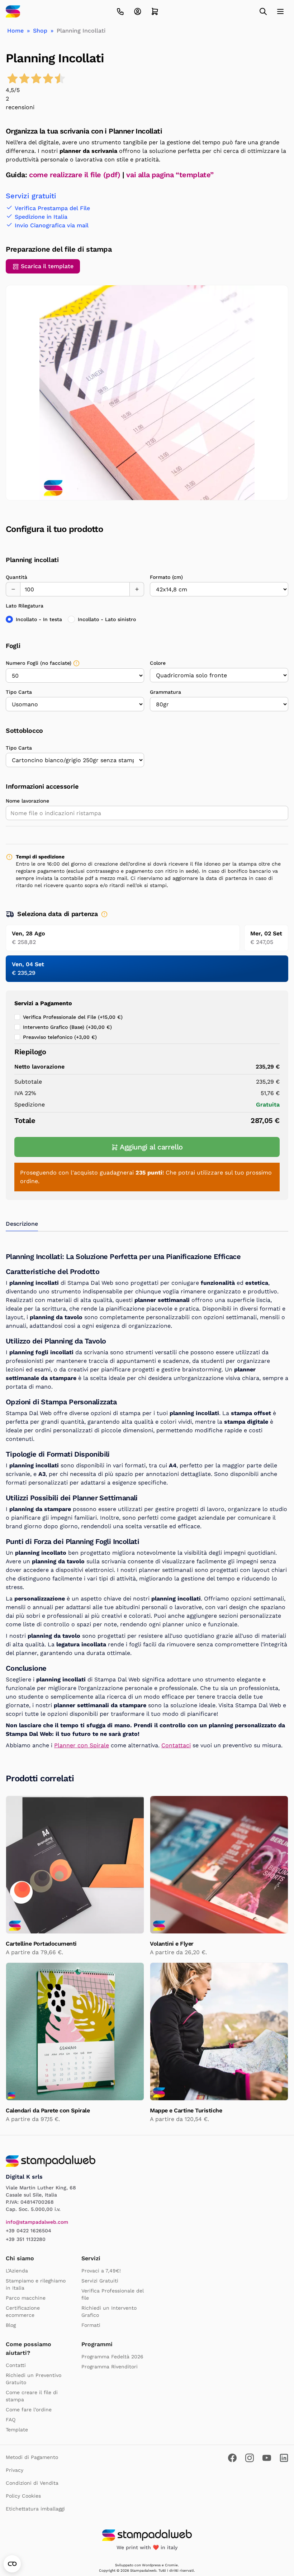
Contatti (16, 2365)
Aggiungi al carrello (151, 1147)
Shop (40, 31)
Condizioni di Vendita (32, 2483)
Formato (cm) (166, 577)
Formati (91, 2325)
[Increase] (137, 589)
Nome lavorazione (27, 801)
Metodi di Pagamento (32, 2457)
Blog (11, 2325)
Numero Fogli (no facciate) (39, 663)
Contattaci (176, 1745)
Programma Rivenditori (110, 2367)
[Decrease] (13, 589)
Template (17, 2430)
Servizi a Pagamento (43, 1003)
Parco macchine (26, 2298)
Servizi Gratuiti (100, 2281)
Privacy (15, 2470)
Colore (158, 663)
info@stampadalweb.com (37, 2222)
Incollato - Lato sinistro (107, 619)
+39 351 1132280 (26, 2239)
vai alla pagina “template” (170, 175)
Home (15, 31)
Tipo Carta (19, 692)
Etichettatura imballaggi (35, 2509)
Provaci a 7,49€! (101, 2271)
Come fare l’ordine (29, 2410)
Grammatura (165, 692)
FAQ (11, 2420)
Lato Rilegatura (25, 606)
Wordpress (151, 2565)
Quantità (16, 577)
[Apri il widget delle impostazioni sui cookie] (12, 2564)
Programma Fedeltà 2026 (112, 2357)
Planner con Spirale (82, 1745)
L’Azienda (17, 2271)
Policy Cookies (23, 2496)
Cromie (171, 2565)
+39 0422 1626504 (29, 2231)
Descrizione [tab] (22, 1224)
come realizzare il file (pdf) (75, 175)
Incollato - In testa (39, 619)
